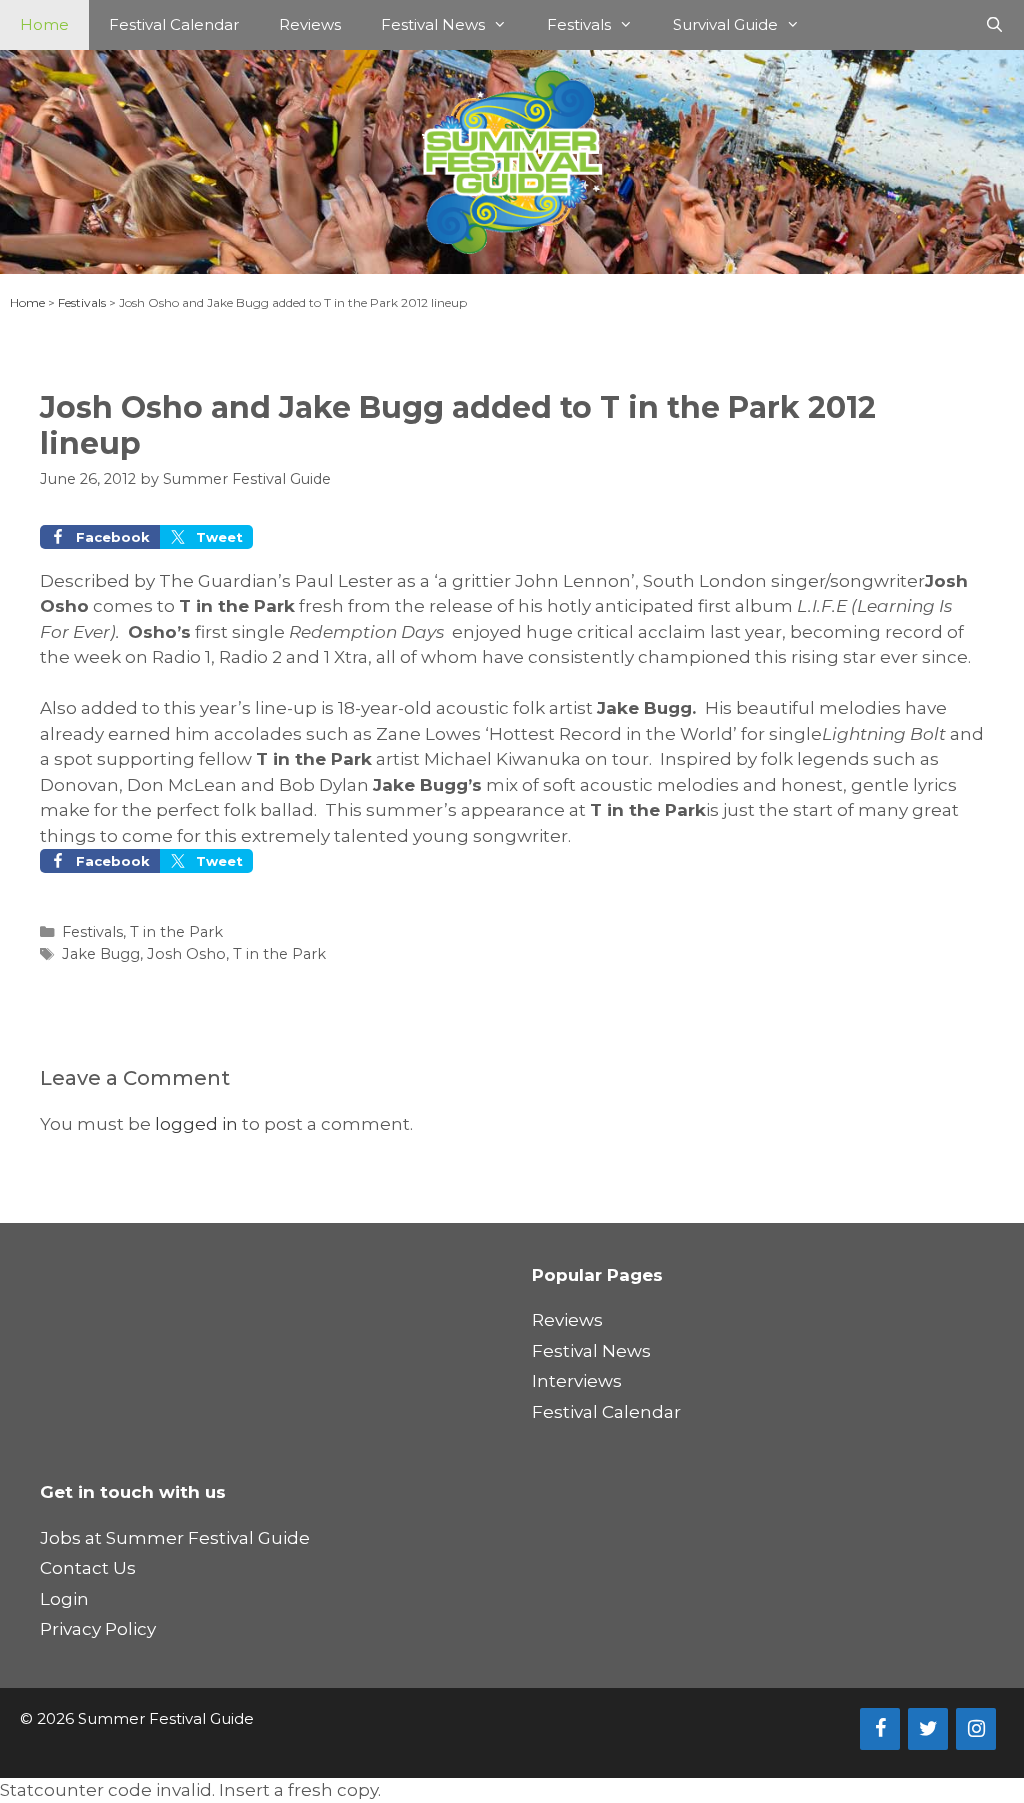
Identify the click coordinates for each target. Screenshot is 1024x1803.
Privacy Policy (98, 1629)
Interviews (577, 1381)
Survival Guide (725, 24)
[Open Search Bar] (994, 25)
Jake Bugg (101, 954)
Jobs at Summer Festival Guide (175, 1538)
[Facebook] (880, 1729)
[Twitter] (928, 1729)
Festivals (579, 24)
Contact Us (88, 1568)
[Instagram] (976, 1729)
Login (64, 1599)
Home (44, 24)
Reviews (310, 24)
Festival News (433, 24)
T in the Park (176, 932)
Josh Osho (186, 954)
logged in (196, 1124)
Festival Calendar (174, 24)
